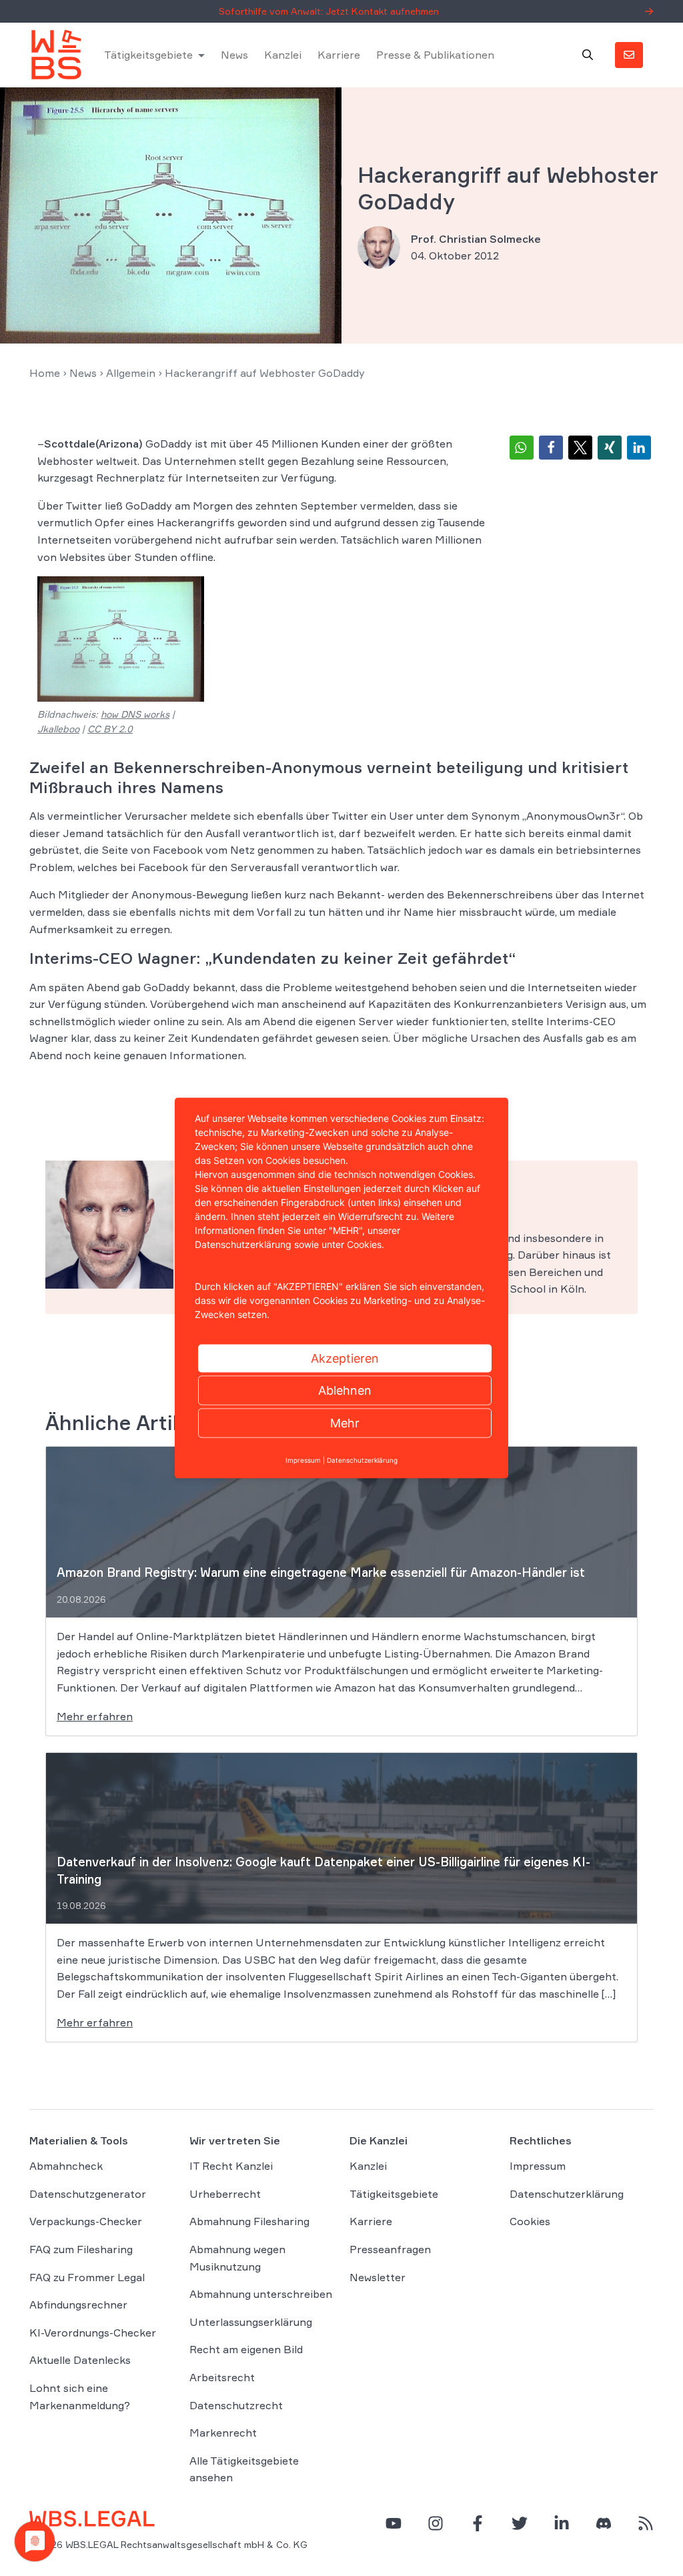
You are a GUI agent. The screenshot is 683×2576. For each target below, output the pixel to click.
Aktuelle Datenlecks (80, 2360)
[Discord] (604, 2523)
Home (45, 373)
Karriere (339, 55)
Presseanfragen (390, 2249)
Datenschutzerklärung (567, 2194)
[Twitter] (520, 2523)
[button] (522, 448)
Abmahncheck (66, 2166)
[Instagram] (436, 2523)
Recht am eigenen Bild (246, 2349)
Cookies (530, 2221)
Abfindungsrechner (78, 2305)
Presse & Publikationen (435, 55)
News (234, 55)
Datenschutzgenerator (88, 2194)
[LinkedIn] (562, 2523)
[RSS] (646, 2523)
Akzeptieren (345, 1358)
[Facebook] (478, 2523)
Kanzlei (283, 55)
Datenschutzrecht (236, 2405)
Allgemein (131, 373)
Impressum (538, 2166)
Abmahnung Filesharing (249, 2221)
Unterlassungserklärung (251, 2322)
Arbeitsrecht (222, 2377)
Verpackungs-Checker (86, 2221)
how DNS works (135, 714)
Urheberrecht (225, 2194)
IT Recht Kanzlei (231, 2166)
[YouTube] (394, 2523)
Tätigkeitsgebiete (148, 55)
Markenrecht (223, 2433)
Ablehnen (345, 1390)
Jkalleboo (58, 729)
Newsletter (378, 2277)
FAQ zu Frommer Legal (87, 2277)
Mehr (345, 1423)
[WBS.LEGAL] (56, 55)
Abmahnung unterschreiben (261, 2294)
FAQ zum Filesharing (81, 2249)
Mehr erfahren (95, 1716)
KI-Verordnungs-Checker (93, 2333)
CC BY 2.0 (110, 729)
